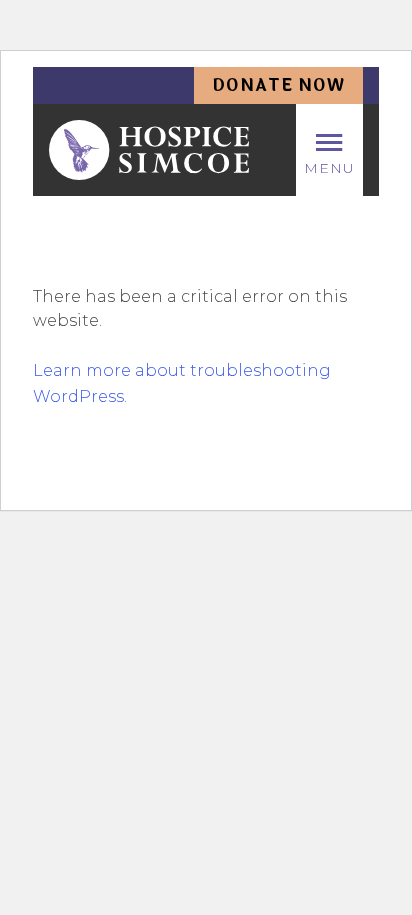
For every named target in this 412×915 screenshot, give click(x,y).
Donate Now (278, 85)
